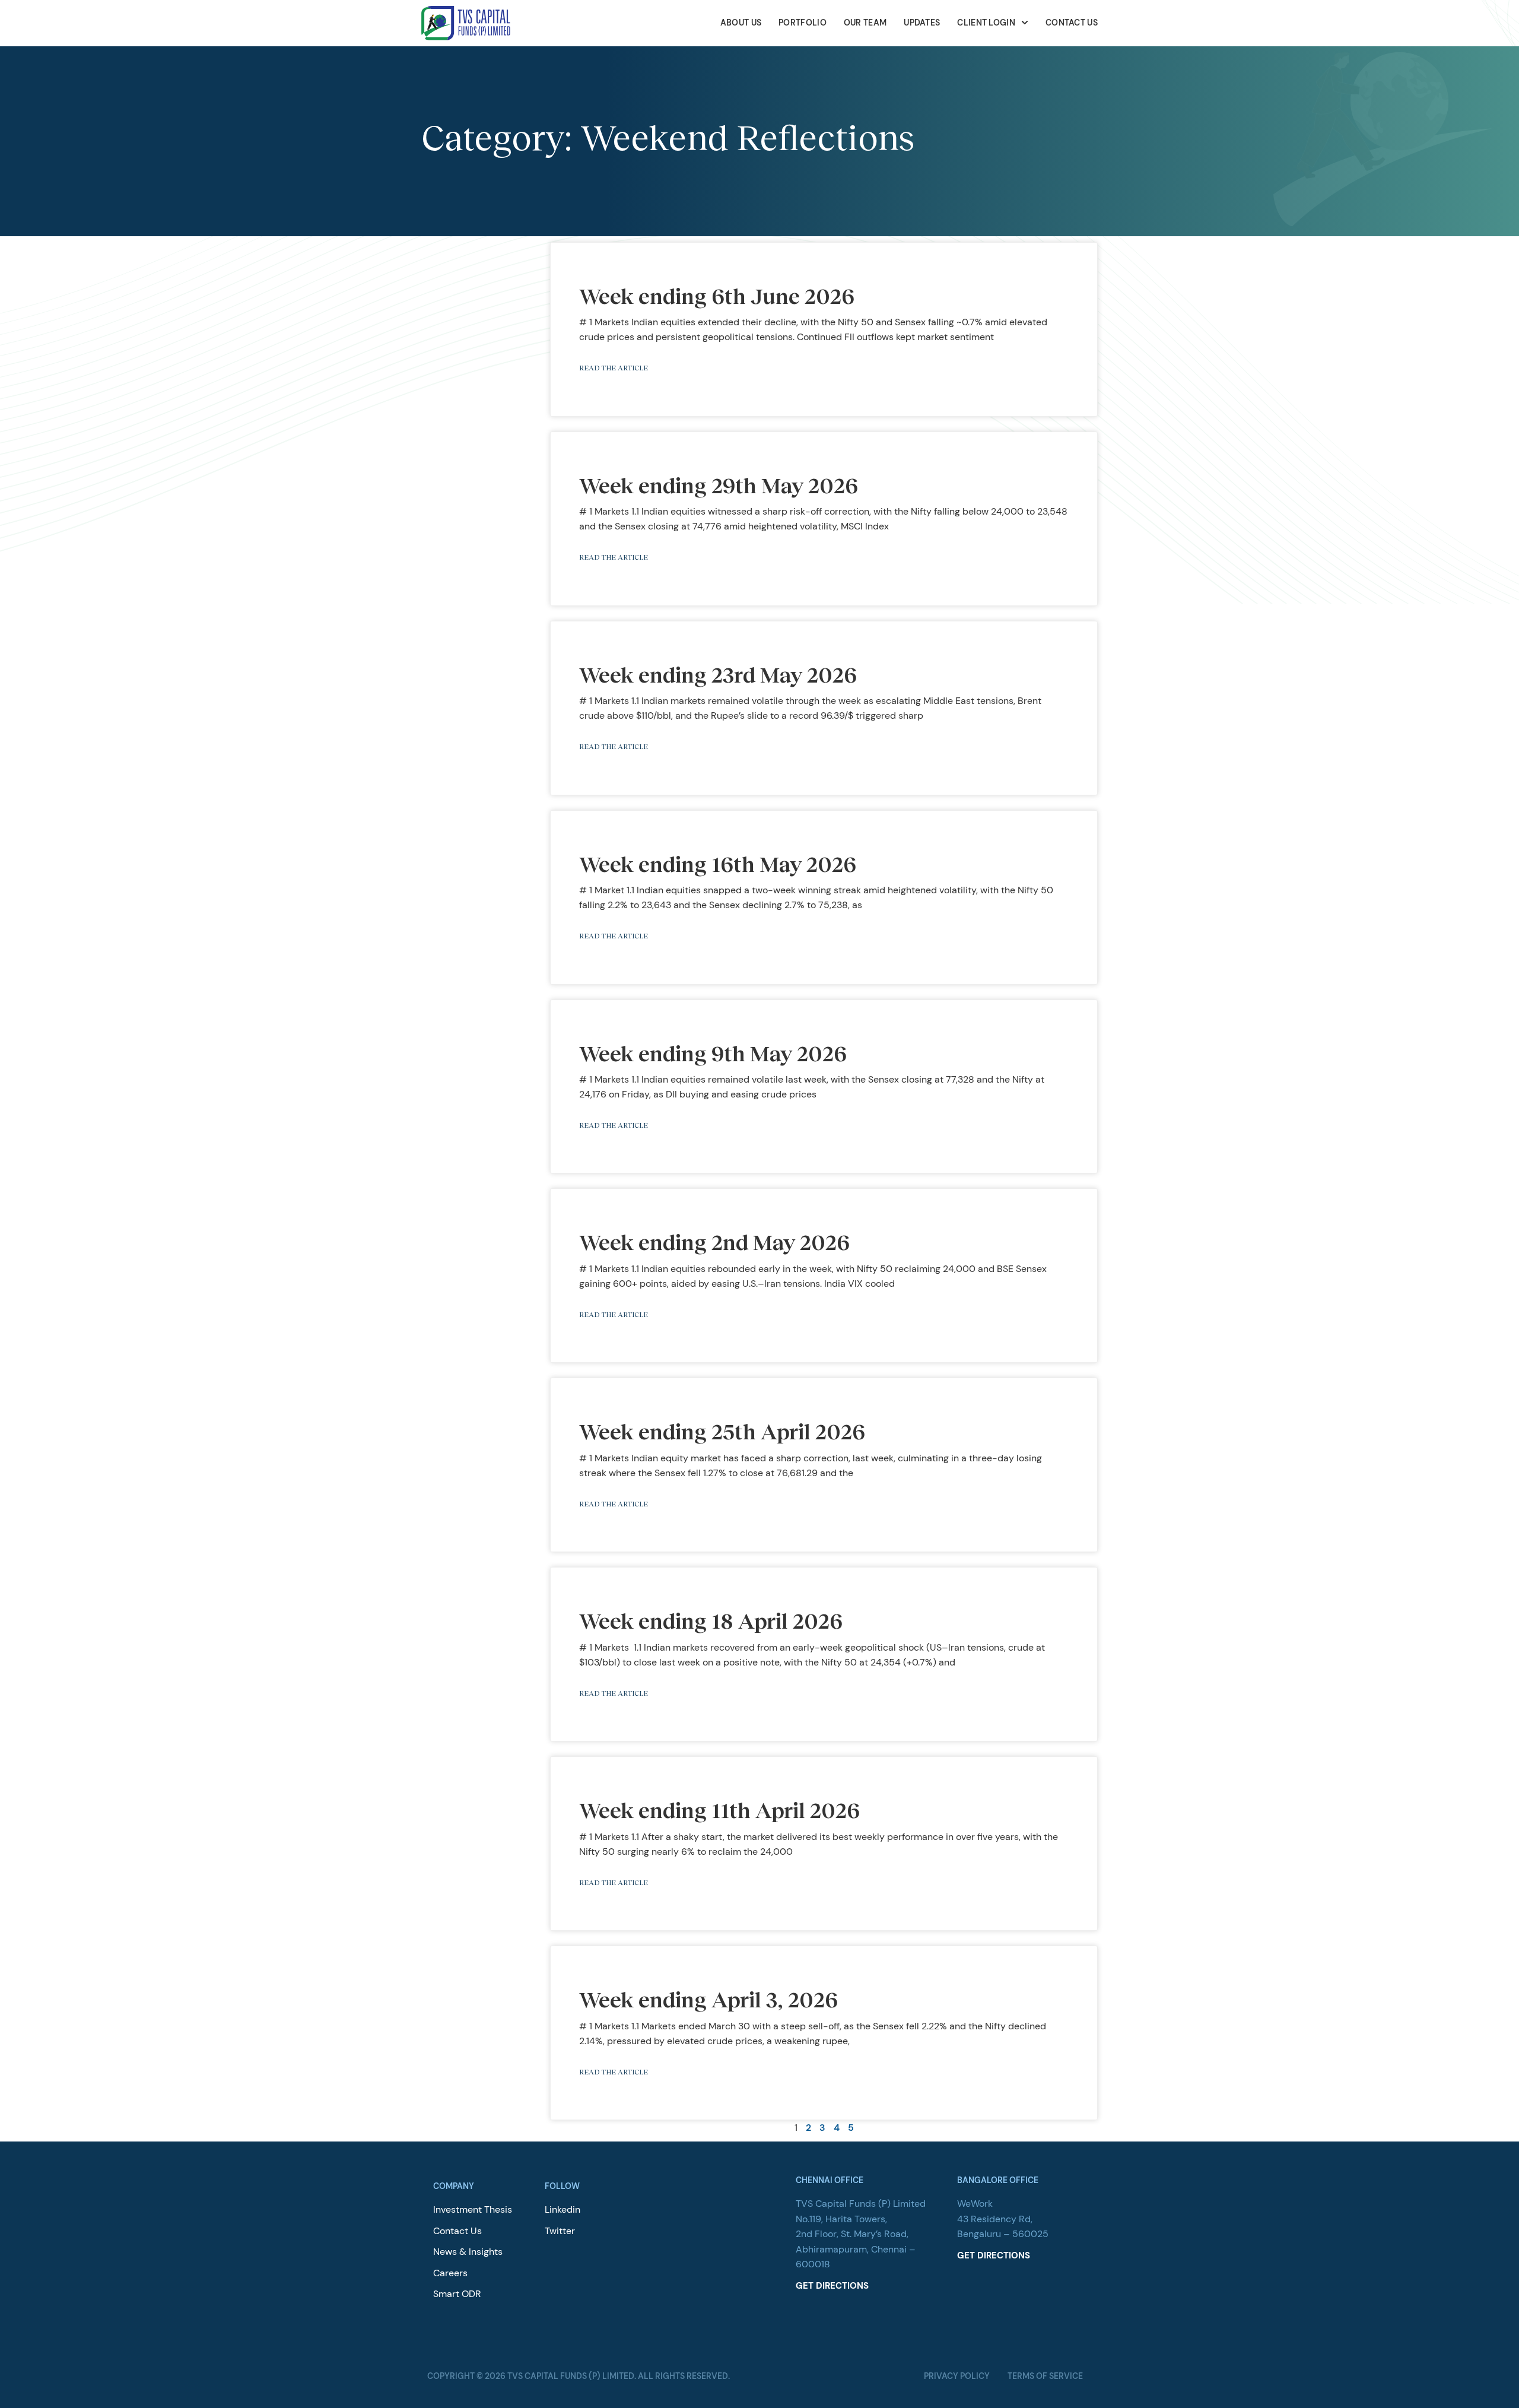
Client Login (986, 23)
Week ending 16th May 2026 (718, 864)
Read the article (614, 368)
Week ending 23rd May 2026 (718, 674)
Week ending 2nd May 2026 (714, 1242)
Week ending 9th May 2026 (713, 1053)
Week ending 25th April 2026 (722, 1431)
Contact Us (1072, 23)
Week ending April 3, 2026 (708, 1999)
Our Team (865, 23)
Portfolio (803, 23)
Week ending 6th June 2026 (717, 296)
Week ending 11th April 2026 (719, 1810)
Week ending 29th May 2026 (719, 485)
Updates (922, 23)
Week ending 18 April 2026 (713, 1620)
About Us (741, 23)
